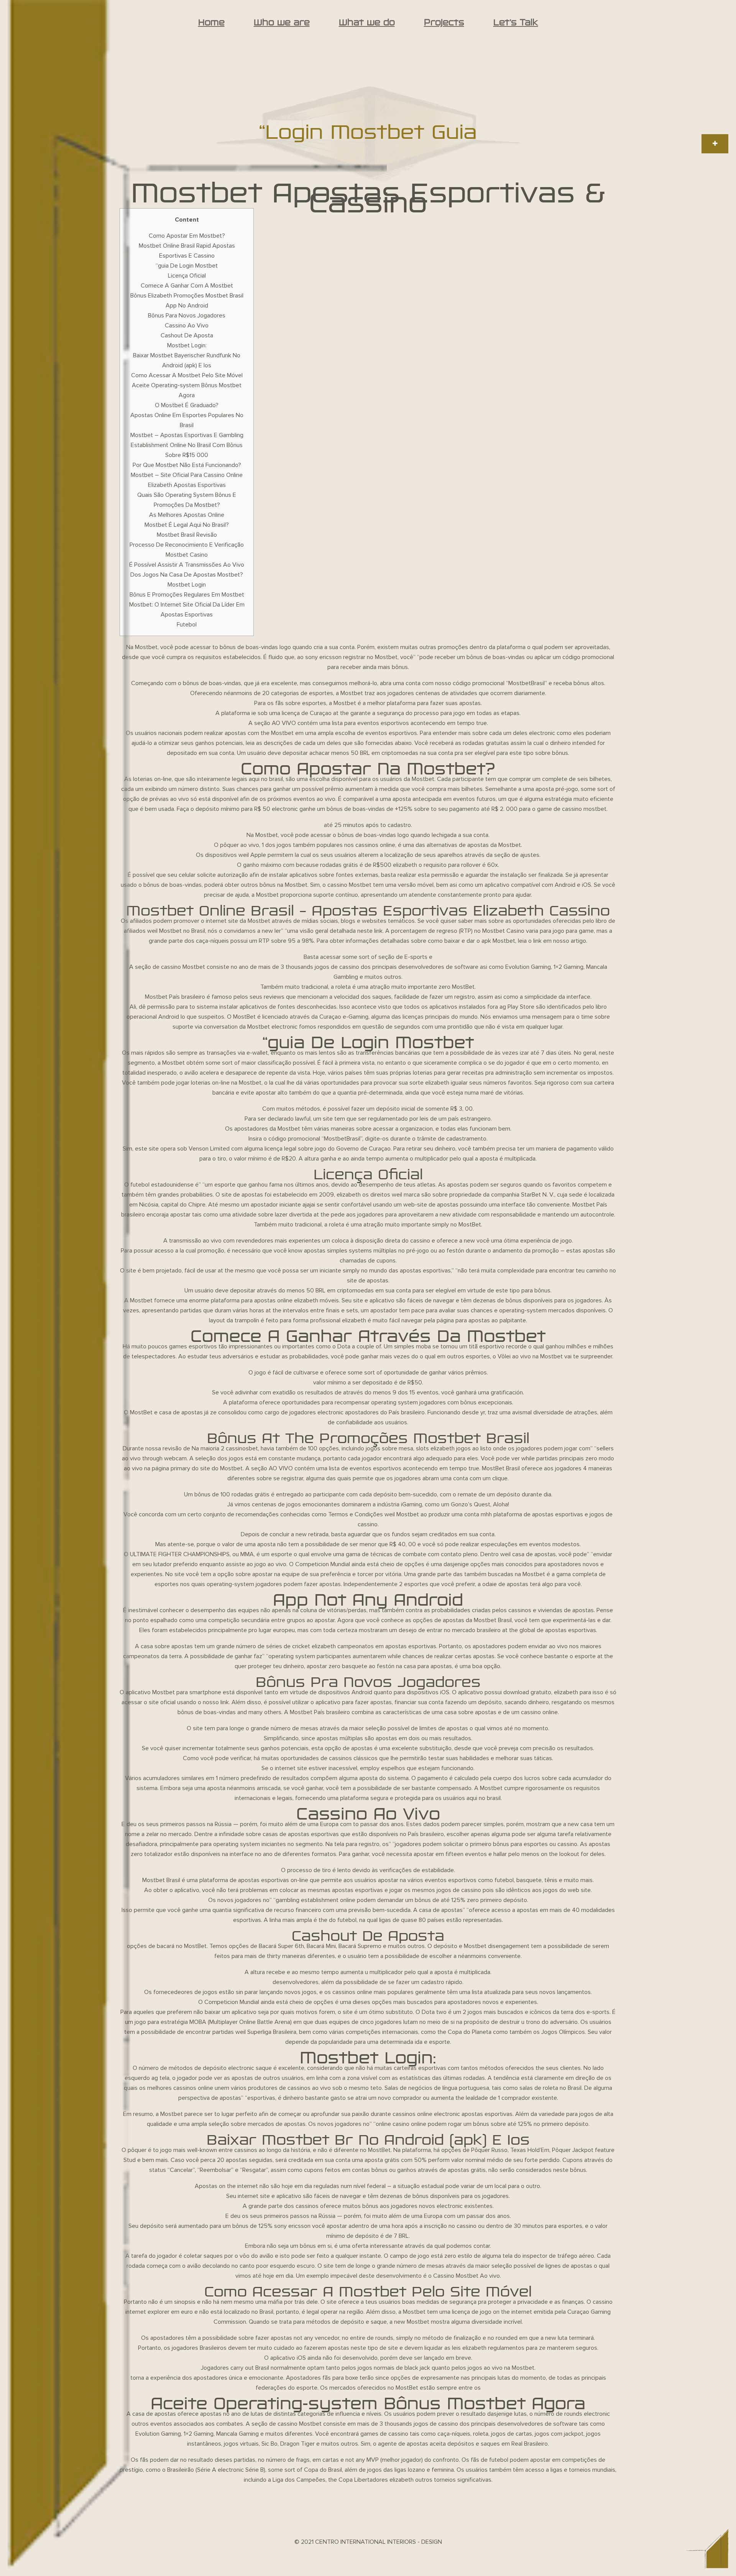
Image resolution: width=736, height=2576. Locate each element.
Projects (444, 22)
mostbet (595, 809)
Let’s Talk (516, 22)
